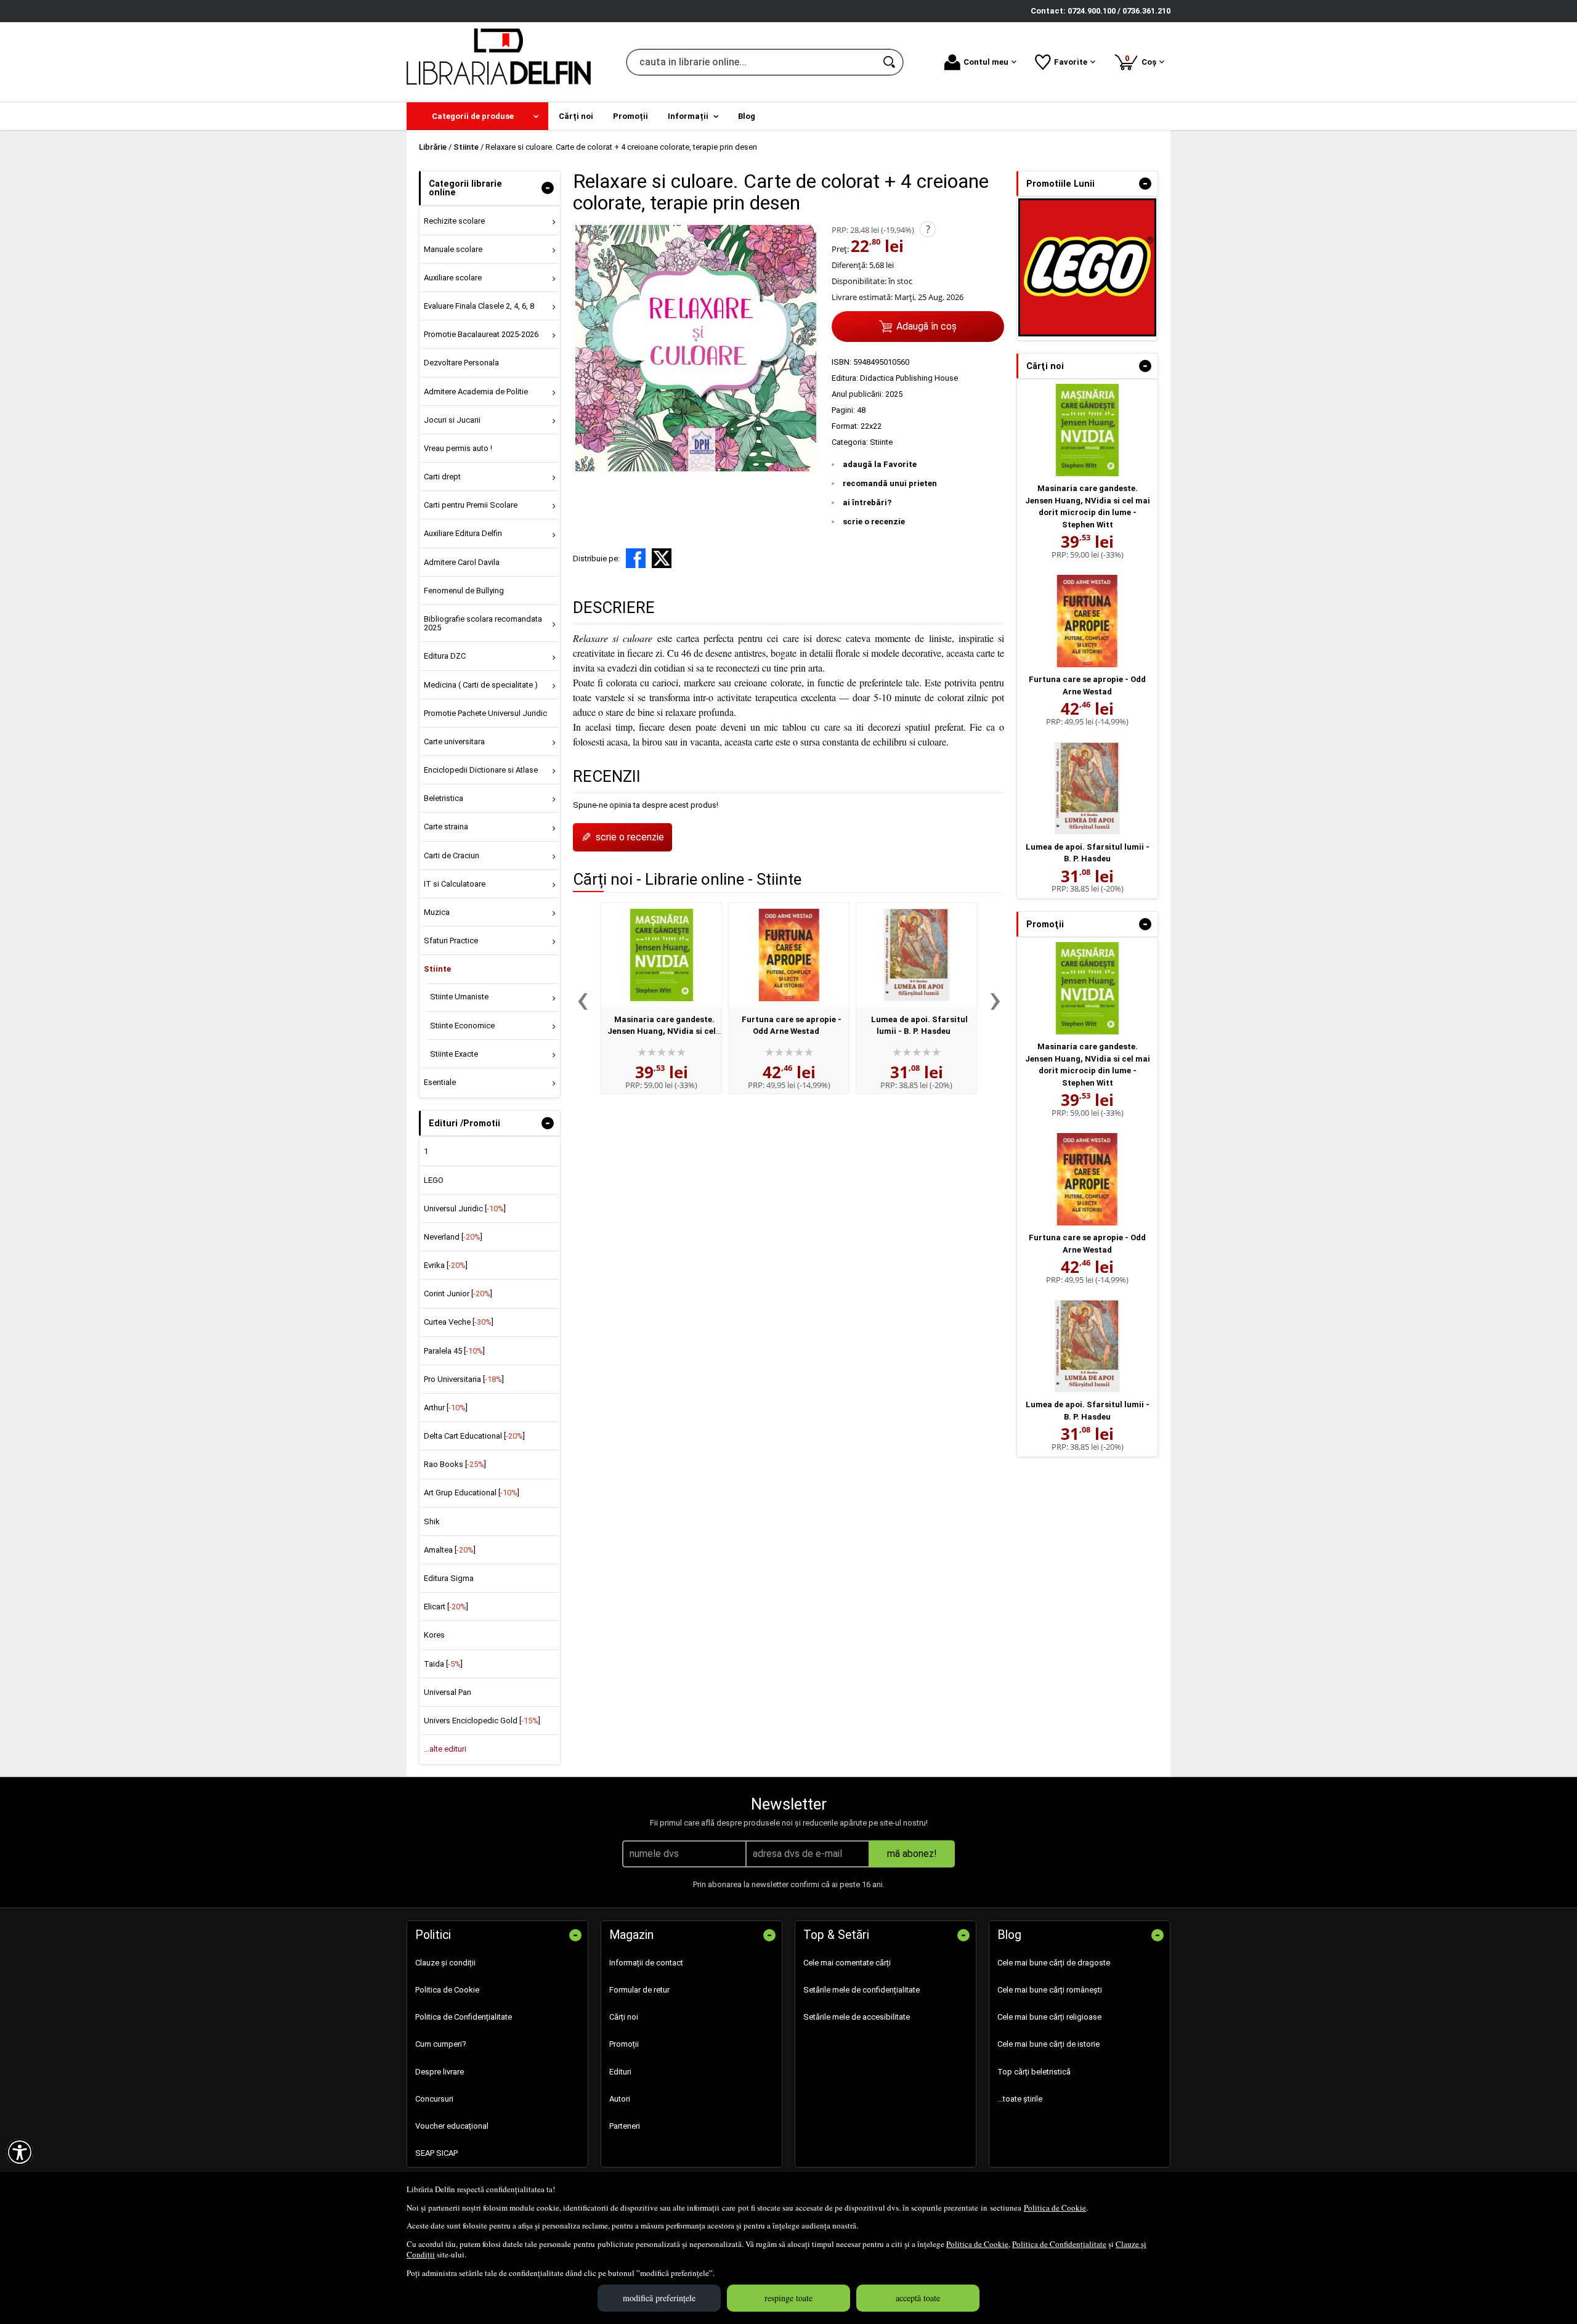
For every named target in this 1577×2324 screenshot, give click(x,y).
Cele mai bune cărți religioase (1049, 2017)
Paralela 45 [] (454, 1351)
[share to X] (662, 558)
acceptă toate (918, 2298)
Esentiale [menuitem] (440, 1082)
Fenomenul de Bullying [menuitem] (464, 591)
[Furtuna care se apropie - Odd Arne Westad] (789, 955)
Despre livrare (440, 2072)
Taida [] (443, 1664)
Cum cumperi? (441, 2044)
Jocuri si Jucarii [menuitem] (452, 420)
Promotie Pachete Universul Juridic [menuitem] (485, 713)
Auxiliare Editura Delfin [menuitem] (463, 533)
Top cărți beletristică (1034, 2072)
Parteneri (625, 2126)
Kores (434, 1635)
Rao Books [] (455, 1464)
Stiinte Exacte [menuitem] (454, 1054)
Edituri (620, 2072)
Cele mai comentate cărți (847, 1963)
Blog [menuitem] (747, 116)
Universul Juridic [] (465, 1209)
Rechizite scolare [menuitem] (454, 221)
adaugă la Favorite (880, 464)
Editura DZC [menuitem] (445, 656)
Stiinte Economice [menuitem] (462, 1026)
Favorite (1071, 62)
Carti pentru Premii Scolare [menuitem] (471, 505)
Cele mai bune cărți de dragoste (1054, 1963)
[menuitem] (477, 116)
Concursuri (434, 2099)
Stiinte (881, 442)
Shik (432, 1522)
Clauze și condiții (445, 1963)
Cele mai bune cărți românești (1050, 1990)
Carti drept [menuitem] (442, 477)
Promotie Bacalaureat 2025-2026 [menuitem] (481, 334)
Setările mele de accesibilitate (857, 2017)
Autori (620, 2099)
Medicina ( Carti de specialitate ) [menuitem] (481, 685)
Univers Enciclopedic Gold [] (482, 1721)
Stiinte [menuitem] (437, 969)
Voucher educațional (452, 2126)
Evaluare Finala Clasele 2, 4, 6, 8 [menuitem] (479, 306)
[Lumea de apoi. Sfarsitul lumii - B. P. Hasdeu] (916, 955)
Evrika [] (446, 1265)
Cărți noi (624, 2017)
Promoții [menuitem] (630, 116)
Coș (1143, 60)
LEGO (434, 1180)
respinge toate (788, 2298)
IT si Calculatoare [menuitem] (455, 884)
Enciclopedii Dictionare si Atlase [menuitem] (481, 770)
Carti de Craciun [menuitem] (452, 855)
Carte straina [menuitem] (446, 827)
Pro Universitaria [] (464, 1379)
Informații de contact (646, 1963)
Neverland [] (453, 1237)
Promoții (624, 2044)
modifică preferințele (659, 2298)
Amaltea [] (450, 1550)
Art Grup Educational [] (472, 1493)
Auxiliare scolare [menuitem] (453, 278)
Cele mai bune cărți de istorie (1048, 2044)
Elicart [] (446, 1607)
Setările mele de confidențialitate (861, 1990)
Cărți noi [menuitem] (576, 116)
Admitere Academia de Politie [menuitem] (476, 392)
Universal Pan (448, 1692)
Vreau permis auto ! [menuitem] (458, 448)
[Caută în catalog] (890, 62)
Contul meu (986, 62)
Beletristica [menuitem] (444, 798)
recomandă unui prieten (890, 483)
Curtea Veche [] (459, 1322)
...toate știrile (1020, 2099)
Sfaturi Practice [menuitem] (451, 941)
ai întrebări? (867, 502)
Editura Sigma (449, 1578)
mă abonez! (912, 1854)
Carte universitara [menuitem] (454, 741)
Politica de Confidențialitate (1059, 2244)
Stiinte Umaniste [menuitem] (459, 997)
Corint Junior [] (458, 1294)
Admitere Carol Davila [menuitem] (462, 562)
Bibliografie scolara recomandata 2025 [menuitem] (483, 623)
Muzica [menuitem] (437, 912)
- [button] (548, 188)
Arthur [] (446, 1408)
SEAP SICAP (436, 2153)
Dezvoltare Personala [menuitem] (461, 363)
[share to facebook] (636, 558)
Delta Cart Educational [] (474, 1436)
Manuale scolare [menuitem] (453, 249)
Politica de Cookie (1055, 2208)
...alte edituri (445, 1749)
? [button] (928, 229)
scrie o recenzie (874, 522)
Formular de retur (639, 1990)
